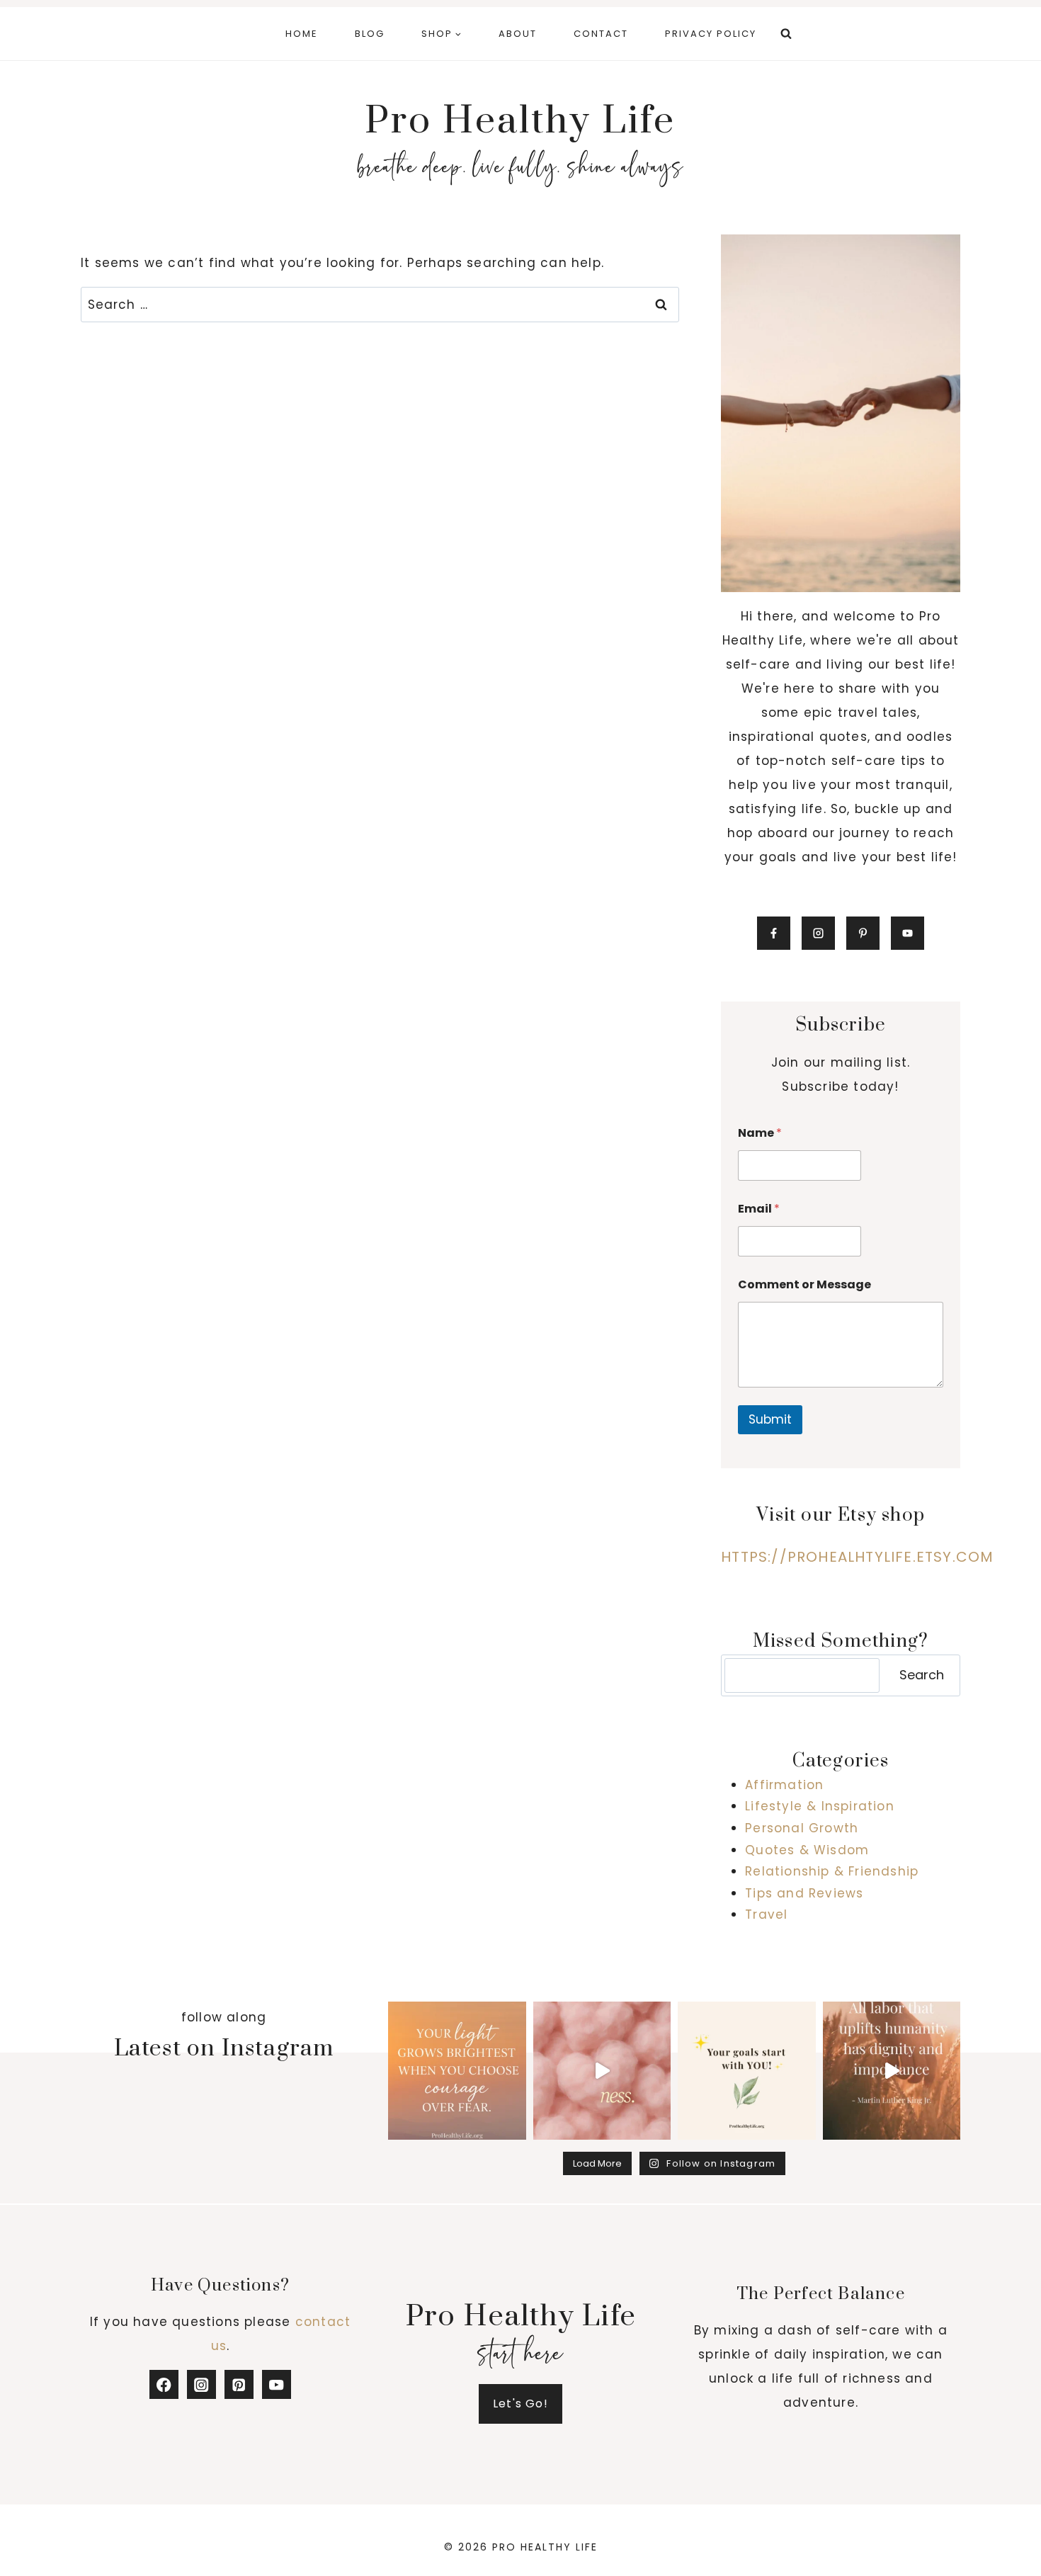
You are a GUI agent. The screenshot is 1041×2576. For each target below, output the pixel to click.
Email (759, 1209)
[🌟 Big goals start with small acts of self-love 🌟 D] (747, 2071)
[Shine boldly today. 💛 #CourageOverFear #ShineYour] (457, 2071)
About (518, 34)
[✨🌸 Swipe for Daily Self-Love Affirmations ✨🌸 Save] (602, 2071)
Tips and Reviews (804, 1893)
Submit (770, 1419)
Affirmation (784, 1785)
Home (302, 34)
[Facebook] (164, 2384)
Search (922, 1675)
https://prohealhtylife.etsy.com (857, 1557)
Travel (766, 1914)
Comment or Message (804, 1284)
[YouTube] (277, 2384)
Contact (601, 34)
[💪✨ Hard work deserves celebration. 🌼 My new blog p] (892, 2071)
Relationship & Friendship (832, 1871)
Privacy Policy (711, 34)
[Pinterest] (239, 2384)
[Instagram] (201, 2384)
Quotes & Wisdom (807, 1850)
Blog (370, 34)
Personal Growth (802, 1828)
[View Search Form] (786, 34)
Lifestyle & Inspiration (820, 1806)
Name (760, 1133)
